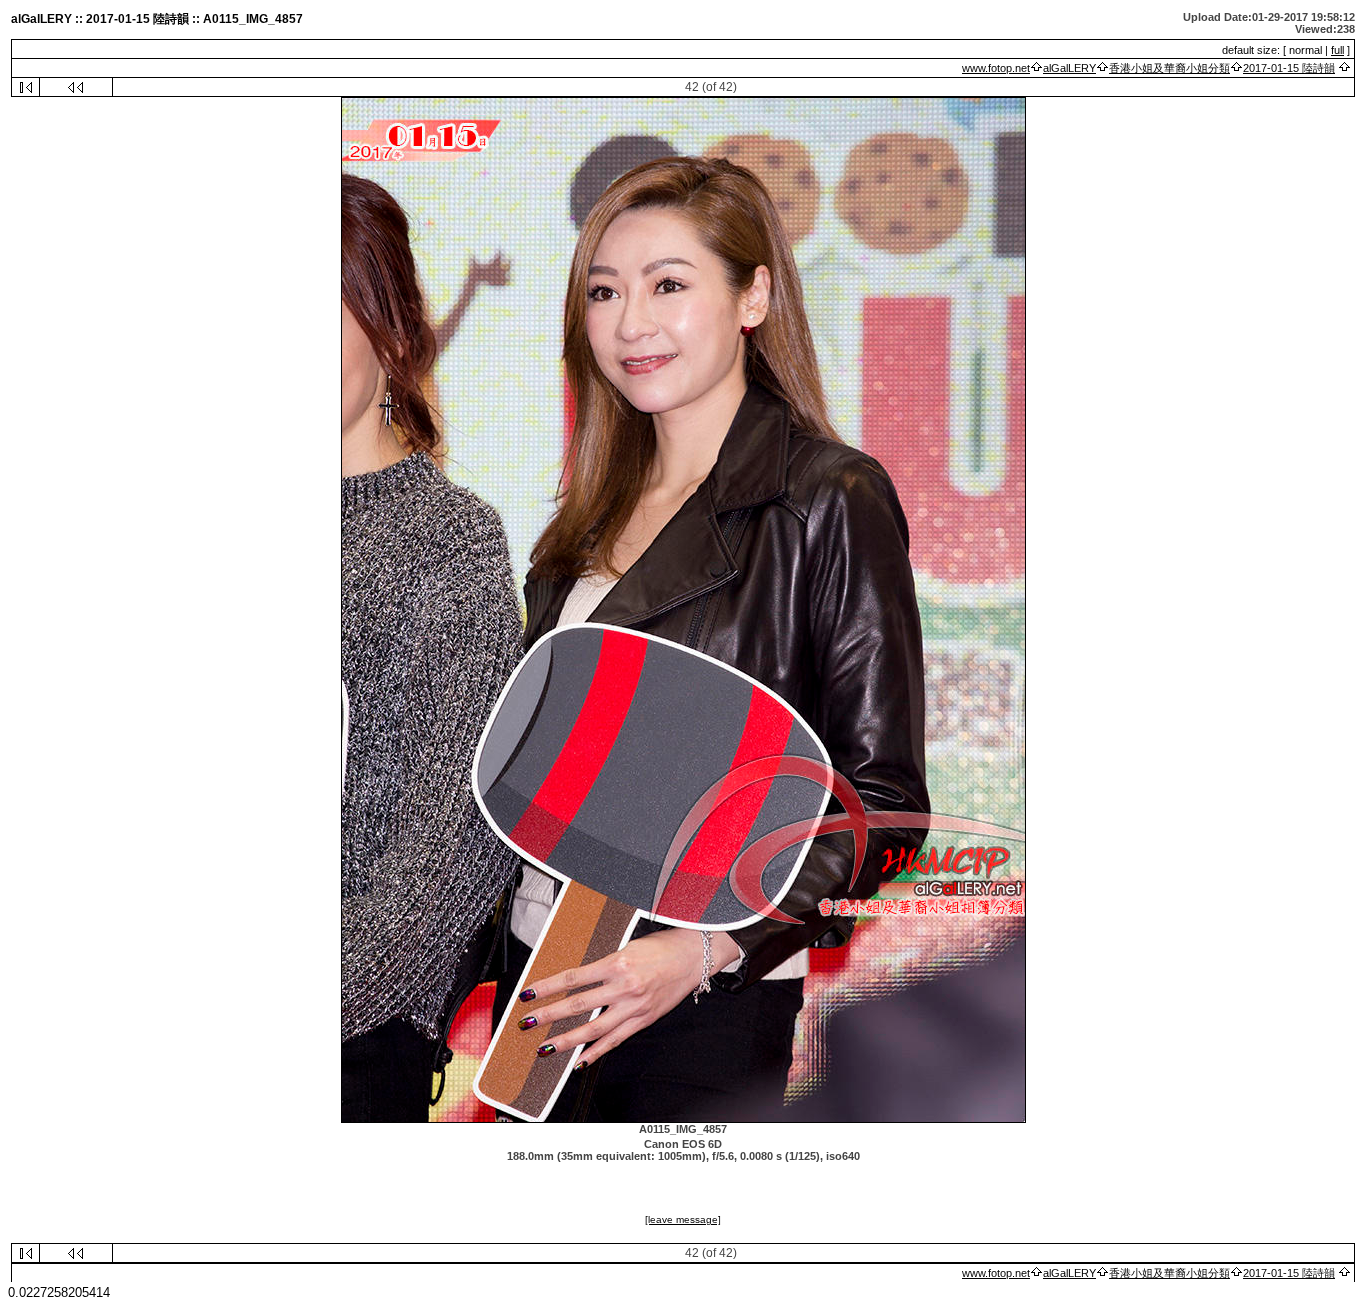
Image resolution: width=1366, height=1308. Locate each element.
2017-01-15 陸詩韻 (1289, 68)
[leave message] (683, 1219)
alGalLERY (1069, 68)
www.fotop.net (996, 68)
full (1337, 50)
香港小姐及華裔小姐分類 (1169, 68)
